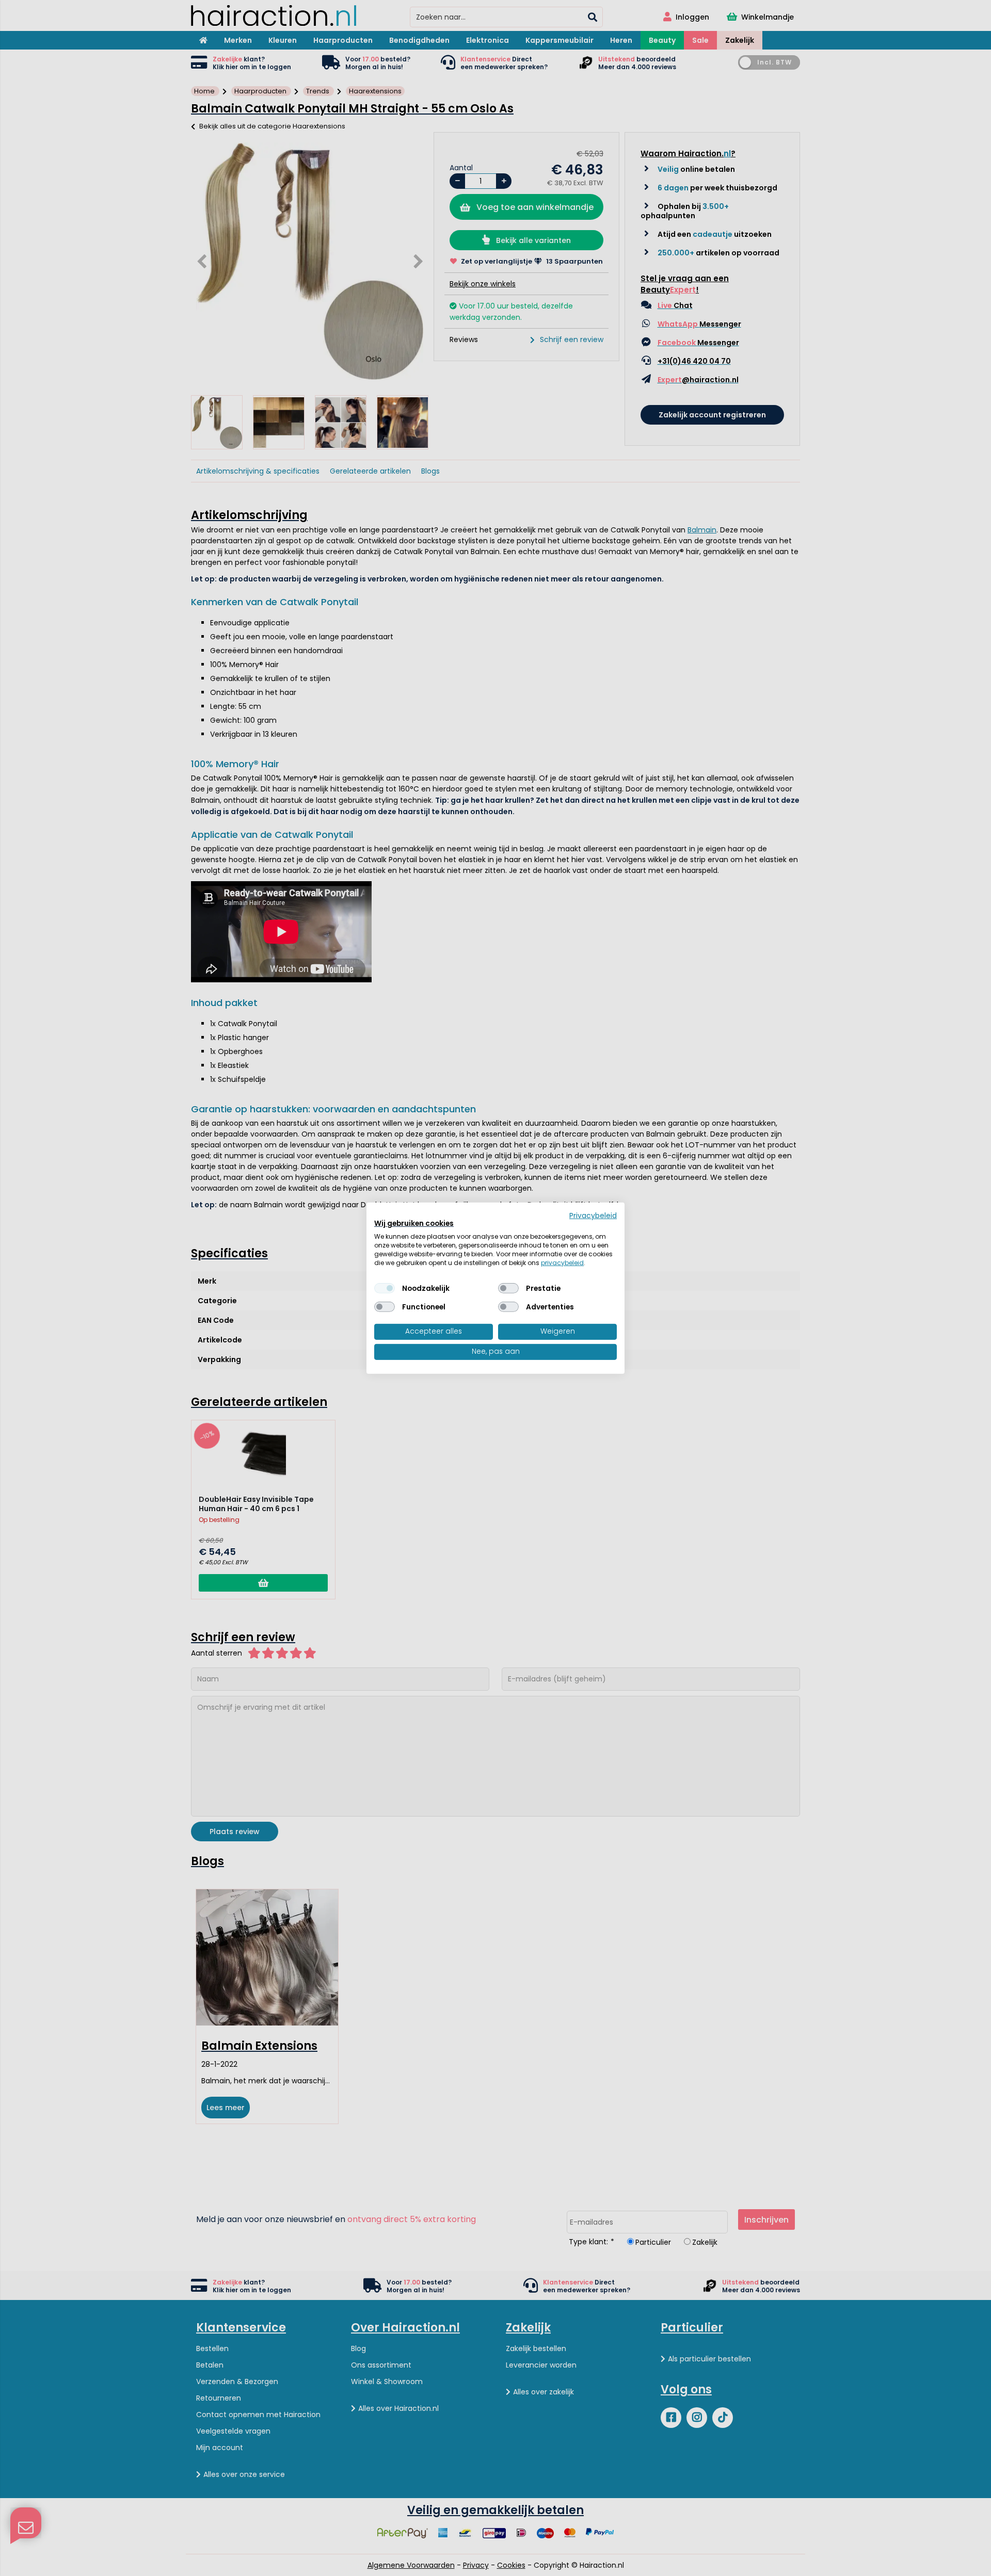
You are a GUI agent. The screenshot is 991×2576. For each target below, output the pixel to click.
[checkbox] (385, 1288)
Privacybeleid (593, 1215)
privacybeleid (562, 1262)
